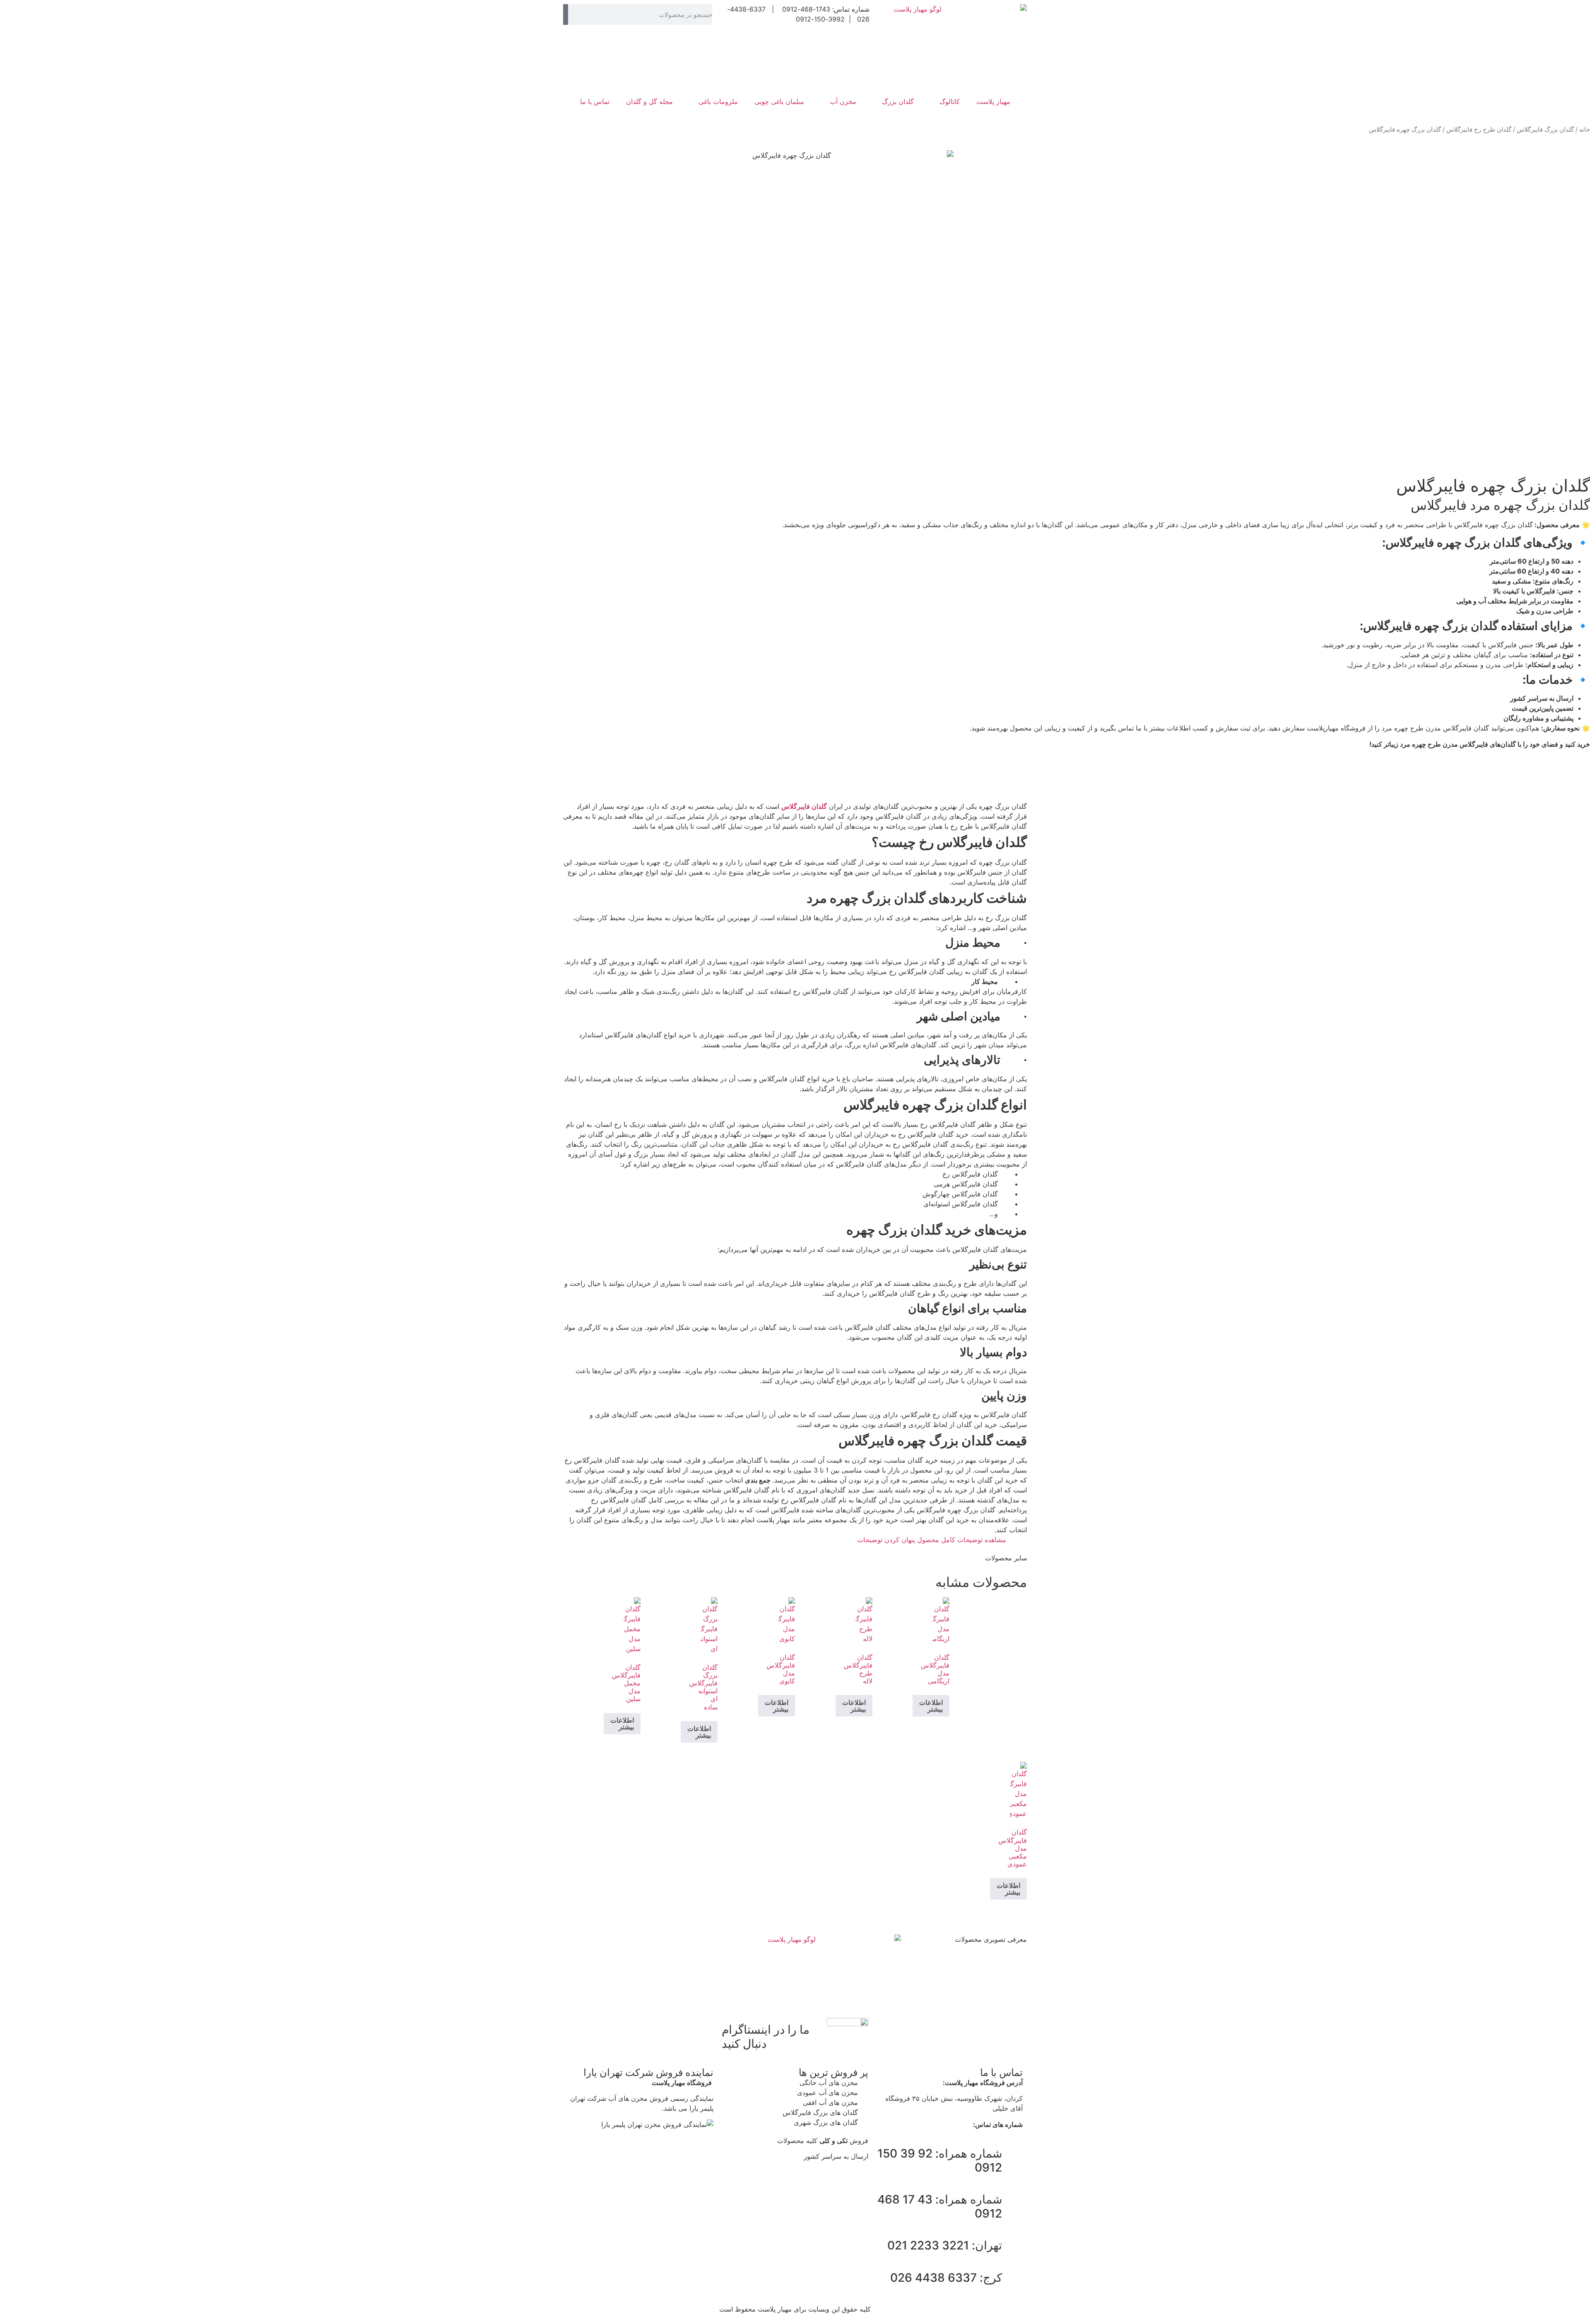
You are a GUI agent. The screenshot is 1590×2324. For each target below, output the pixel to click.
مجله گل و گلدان (649, 101)
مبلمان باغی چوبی (779, 101)
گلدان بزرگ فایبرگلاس (1545, 130)
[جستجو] (566, 14)
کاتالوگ (950, 101)
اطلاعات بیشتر (931, 1706)
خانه (1585, 130)
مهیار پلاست (993, 101)
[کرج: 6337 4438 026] (1012, 2278)
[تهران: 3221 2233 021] (1012, 2246)
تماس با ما (595, 101)
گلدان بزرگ (898, 101)
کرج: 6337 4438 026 (946, 2278)
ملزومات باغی (718, 101)
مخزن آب (843, 101)
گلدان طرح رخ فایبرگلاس (1479, 130)
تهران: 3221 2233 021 (945, 2245)
